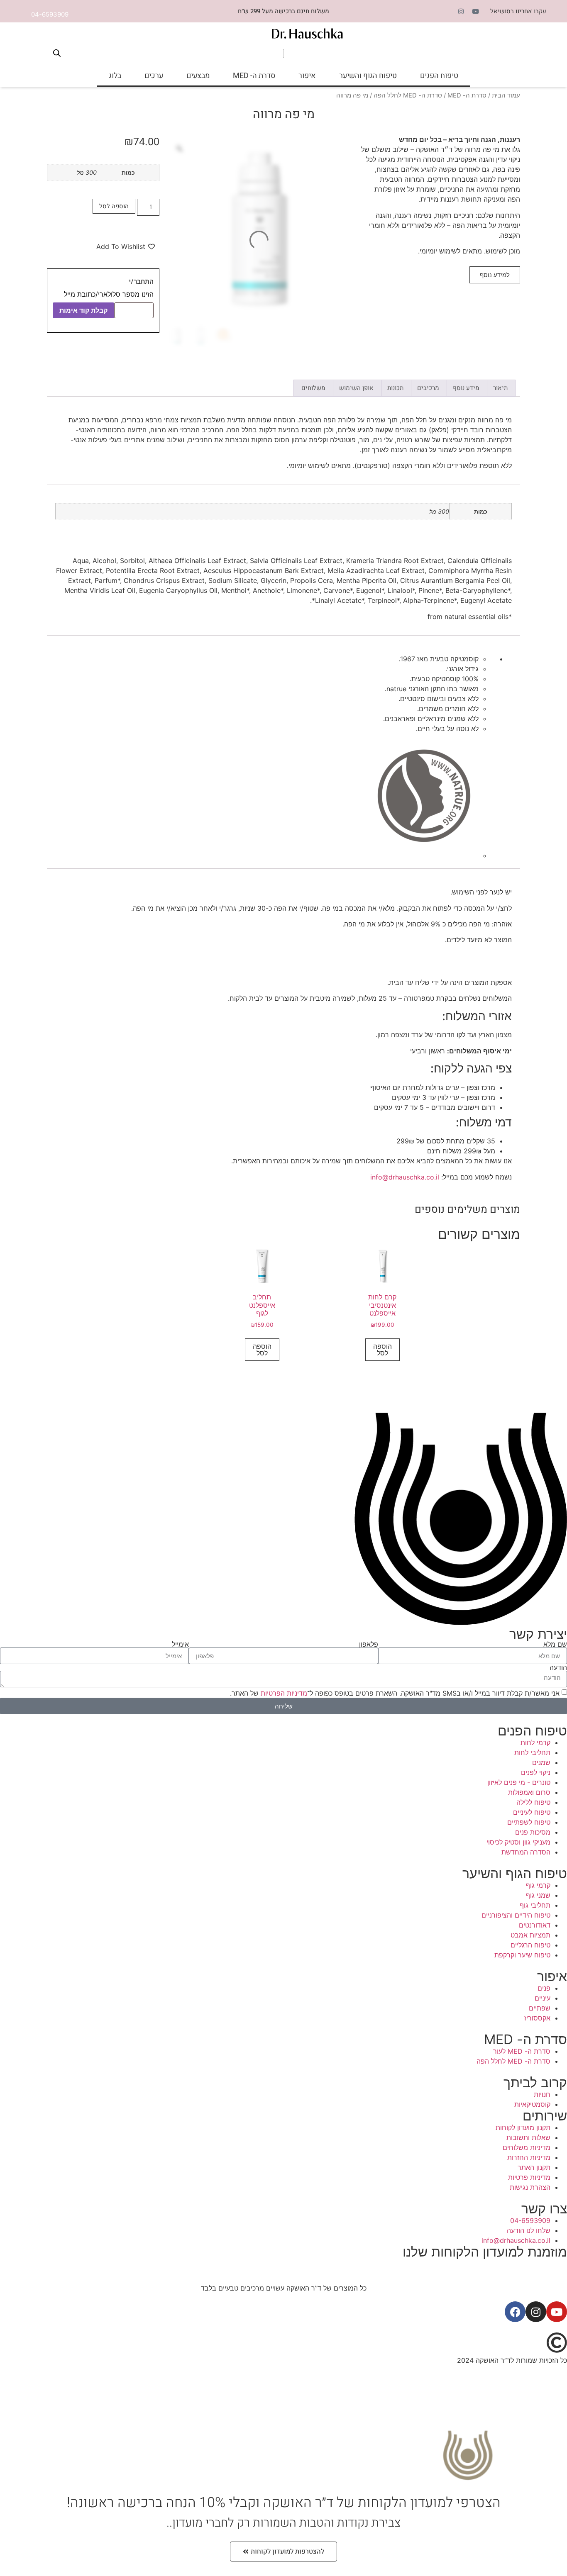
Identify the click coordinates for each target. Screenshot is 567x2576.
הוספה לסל (114, 206)
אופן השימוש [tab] (356, 388)
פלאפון (369, 1644)
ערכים (154, 76)
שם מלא (555, 1644)
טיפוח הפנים (439, 76)
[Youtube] (476, 11)
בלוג (115, 76)
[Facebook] (515, 2312)
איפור (307, 76)
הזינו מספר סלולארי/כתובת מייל (109, 294)
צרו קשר (544, 2209)
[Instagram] (461, 11)
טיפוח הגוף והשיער (368, 76)
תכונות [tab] (395, 388)
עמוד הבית (506, 95)
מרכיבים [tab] (428, 388)
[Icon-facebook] (447, 11)
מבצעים (198, 76)
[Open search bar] (57, 53)
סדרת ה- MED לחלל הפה (408, 95)
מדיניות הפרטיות (284, 1693)
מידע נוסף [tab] (466, 388)
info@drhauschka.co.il (405, 1177)
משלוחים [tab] (313, 388)
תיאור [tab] (500, 388)
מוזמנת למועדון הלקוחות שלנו (485, 2252)
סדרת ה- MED (254, 76)
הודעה (558, 1667)
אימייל (180, 1644)
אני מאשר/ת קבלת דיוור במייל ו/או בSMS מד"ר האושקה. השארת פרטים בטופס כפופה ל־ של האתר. (395, 1693)
